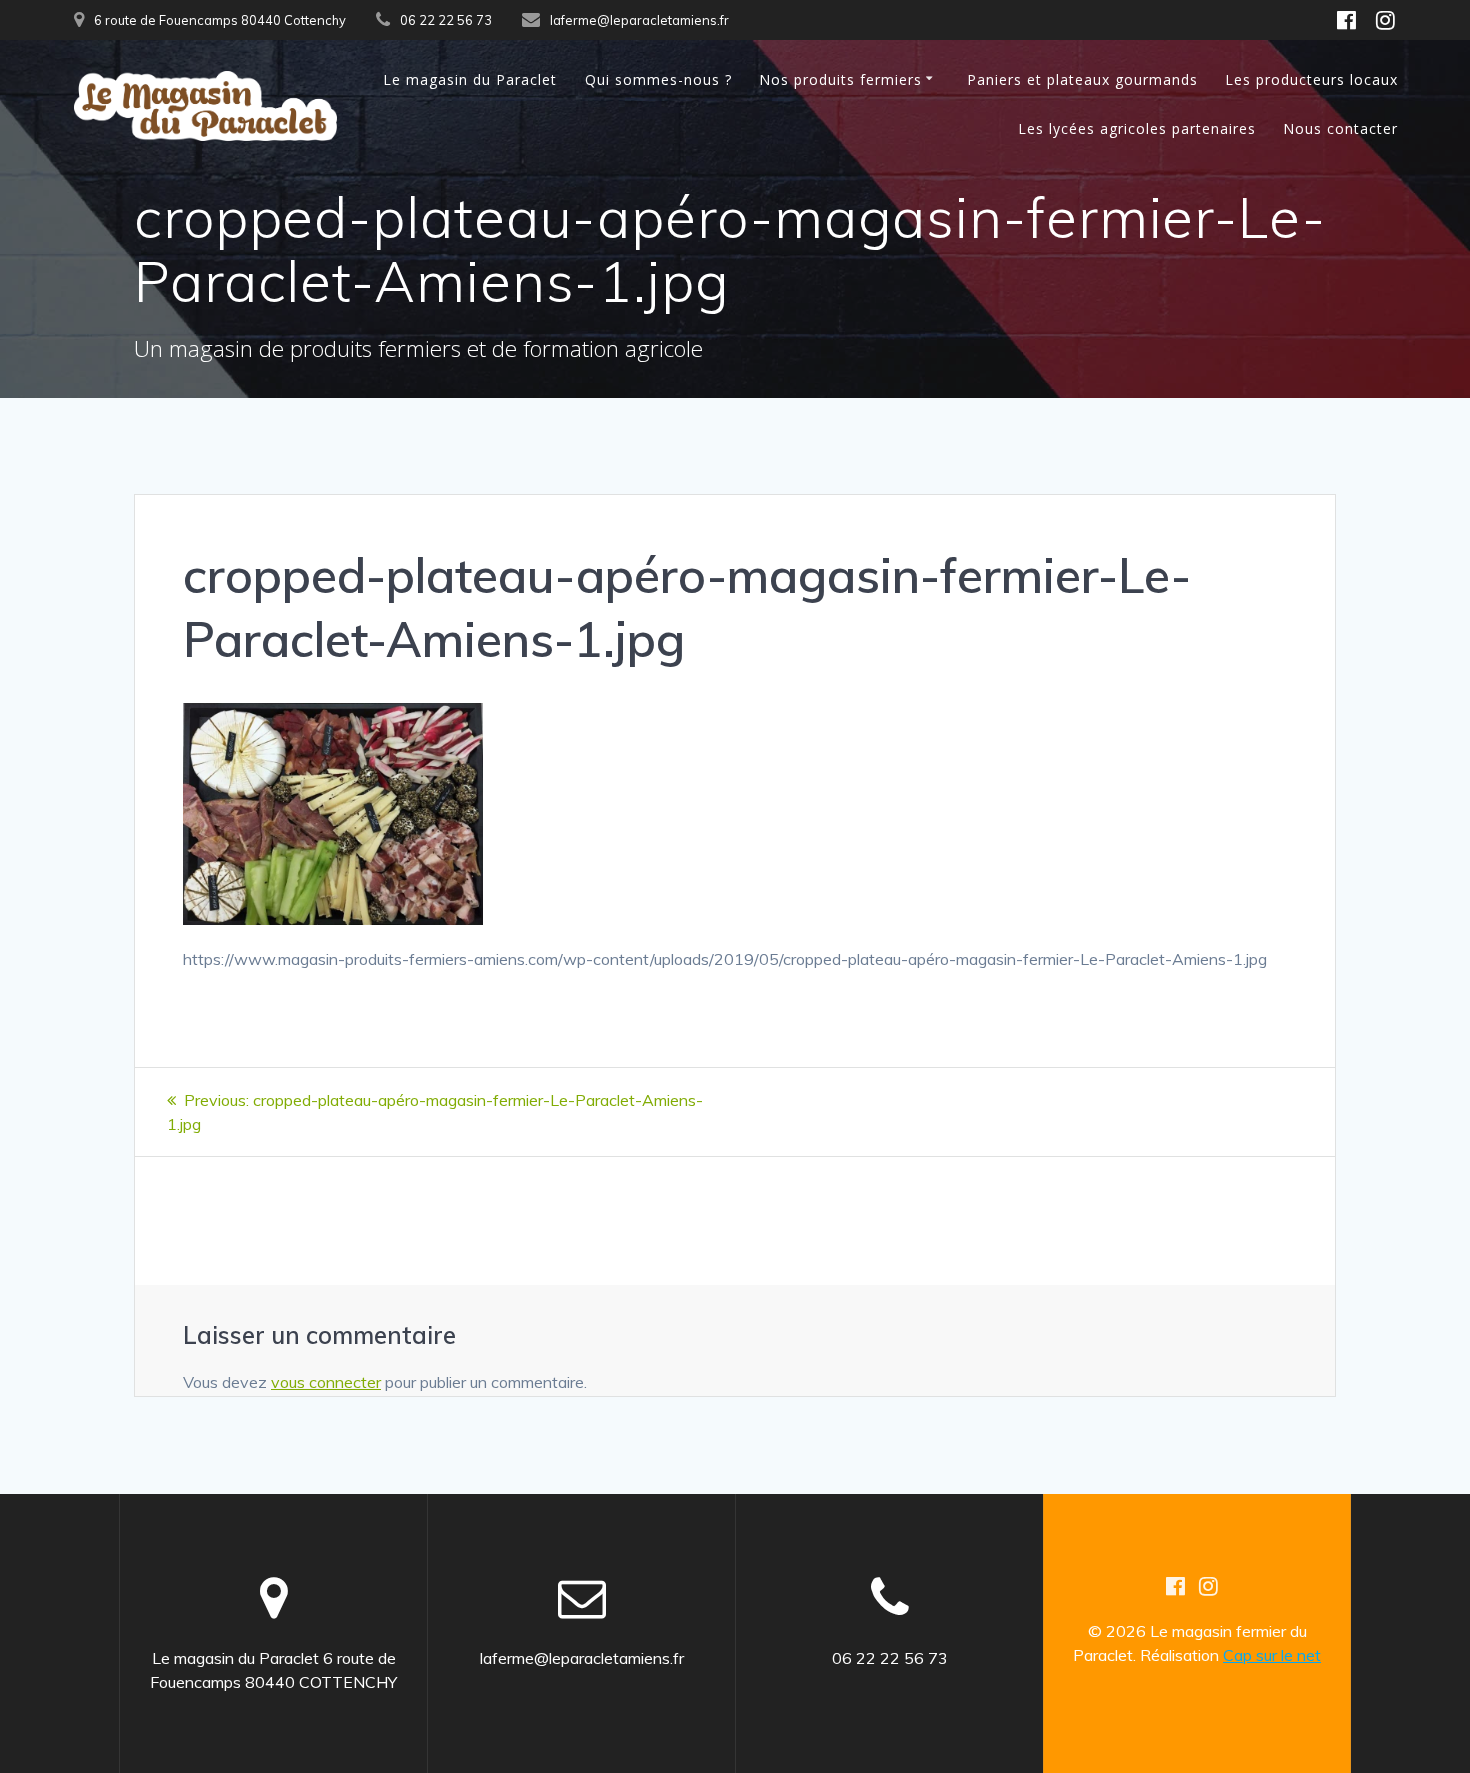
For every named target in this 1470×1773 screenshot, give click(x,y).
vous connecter (326, 1382)
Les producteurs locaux (1311, 79)
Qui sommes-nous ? (658, 79)
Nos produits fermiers (840, 79)
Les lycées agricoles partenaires (1137, 128)
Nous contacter (1340, 128)
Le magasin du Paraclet (470, 79)
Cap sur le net (1272, 1655)
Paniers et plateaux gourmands (1082, 79)
